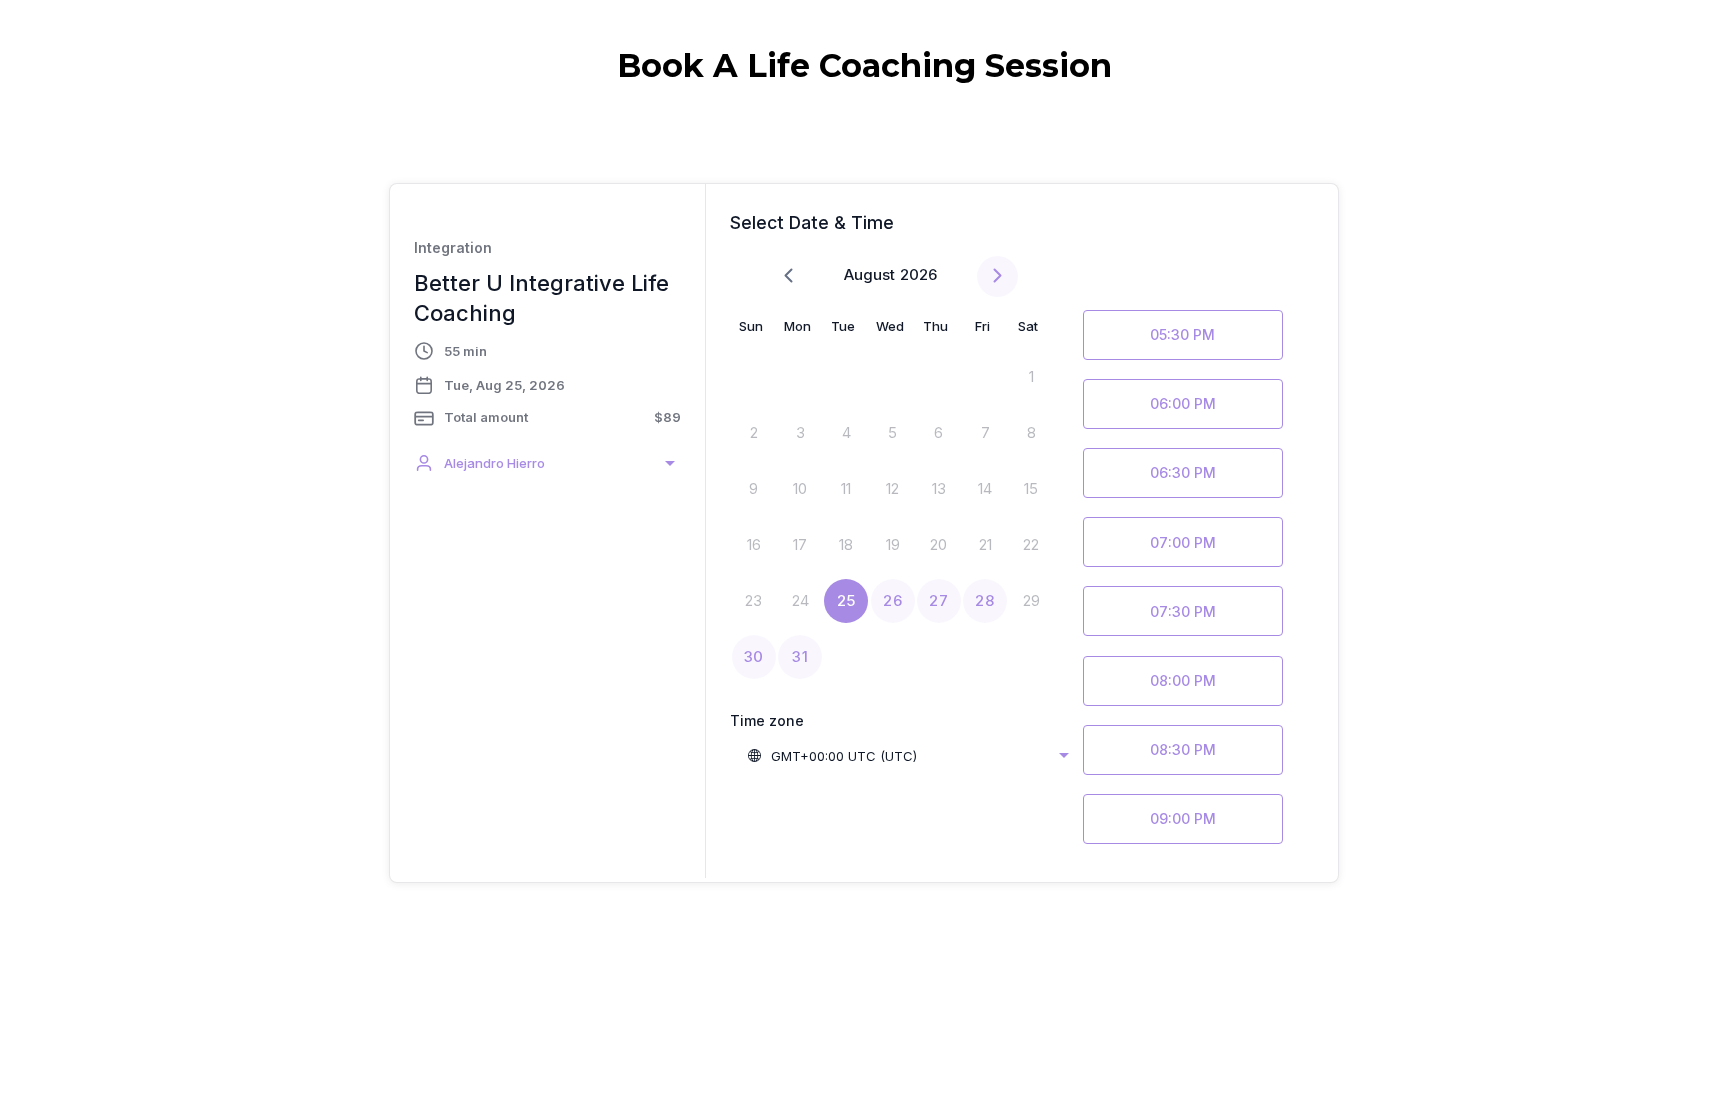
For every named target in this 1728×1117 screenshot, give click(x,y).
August (869, 274)
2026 (918, 274)
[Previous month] (788, 276)
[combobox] (547, 463)
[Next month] (997, 276)
